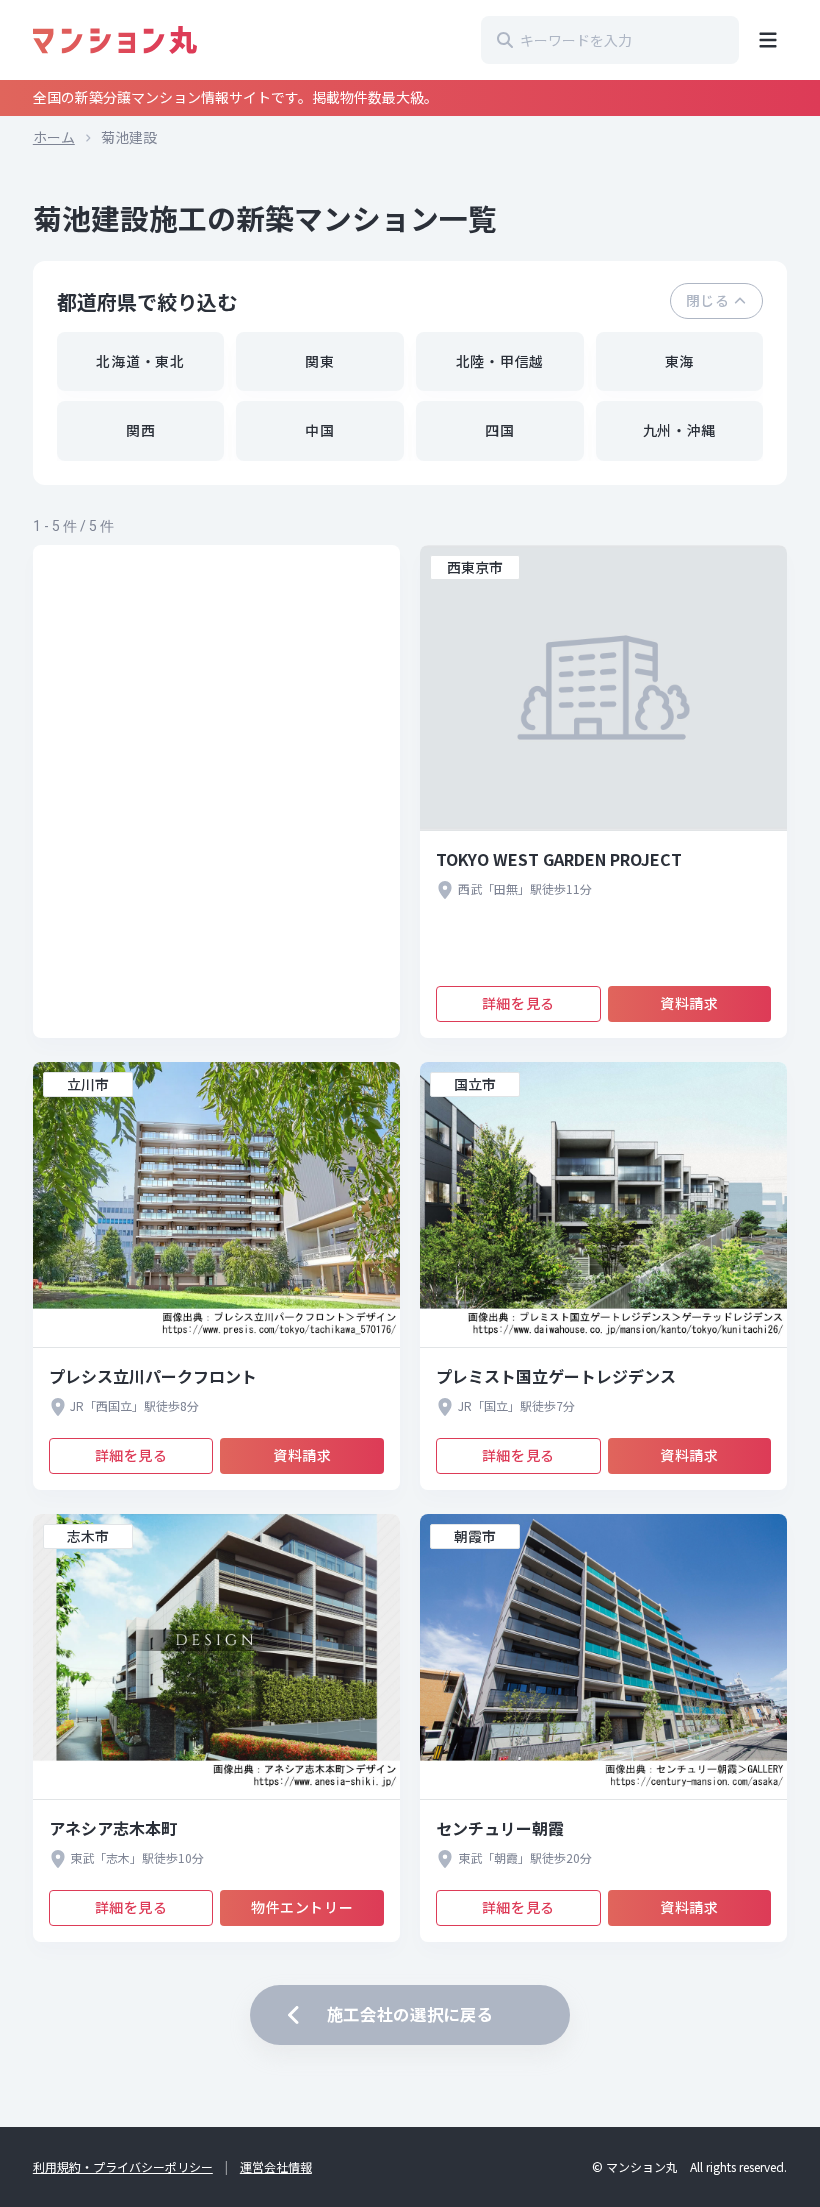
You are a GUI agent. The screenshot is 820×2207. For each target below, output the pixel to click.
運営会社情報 (276, 2166)
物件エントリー (302, 1907)
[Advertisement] (216, 791)
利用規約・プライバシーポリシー (123, 2166)
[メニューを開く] (768, 40)
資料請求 (689, 1003)
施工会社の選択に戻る (410, 2014)
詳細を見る (518, 1003)
